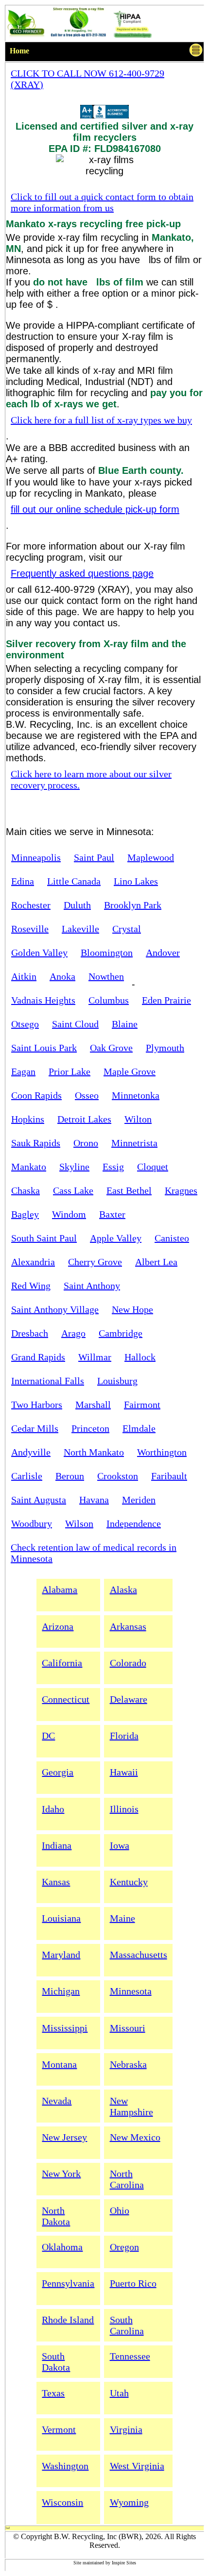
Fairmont (142, 1405)
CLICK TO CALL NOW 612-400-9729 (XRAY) (87, 79)
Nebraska (128, 2064)
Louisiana (61, 1918)
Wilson (79, 1523)
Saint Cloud (75, 1024)
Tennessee (130, 2356)
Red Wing (31, 1286)
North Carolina (127, 2179)
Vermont (59, 2429)
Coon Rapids (36, 1095)
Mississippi (65, 2028)
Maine (122, 1918)
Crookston (118, 1476)
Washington (65, 2466)
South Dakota (56, 2362)
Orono (86, 1143)
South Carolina (127, 2325)
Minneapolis (36, 857)
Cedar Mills (35, 1428)
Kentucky (129, 1882)
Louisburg (117, 1381)
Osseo (87, 1095)
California (62, 1663)
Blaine (125, 1024)
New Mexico (135, 2137)
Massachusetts (139, 1955)
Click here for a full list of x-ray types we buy (101, 420)
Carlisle (27, 1476)
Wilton (138, 1119)
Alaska (123, 1589)
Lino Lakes (136, 881)
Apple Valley (116, 1238)
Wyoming (129, 2502)
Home (19, 51)
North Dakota (56, 2216)
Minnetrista (134, 1143)
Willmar (95, 1357)
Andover (163, 953)
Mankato (29, 1167)
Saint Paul (94, 857)
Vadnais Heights (43, 1000)
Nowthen (106, 976)
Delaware (129, 1699)
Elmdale (139, 1428)
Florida (124, 1736)
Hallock (140, 1357)
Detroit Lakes (84, 1119)
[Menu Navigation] (196, 52)
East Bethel (129, 1190)
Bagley (25, 1214)
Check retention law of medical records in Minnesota (94, 1553)
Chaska (26, 1190)
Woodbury (32, 1523)
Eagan (23, 1071)
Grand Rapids (38, 1357)
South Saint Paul (44, 1238)
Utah (119, 2393)
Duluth (77, 905)
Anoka (62, 976)
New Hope (132, 1309)
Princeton (90, 1428)
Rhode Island (68, 2320)
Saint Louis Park (44, 1048)
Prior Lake (70, 1071)
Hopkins (28, 1119)
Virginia (126, 2429)
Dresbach (30, 1333)
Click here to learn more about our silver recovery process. (91, 779)
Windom (69, 1214)
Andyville (31, 1452)
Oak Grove (111, 1048)
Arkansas (128, 1626)
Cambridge (121, 1333)
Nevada (57, 2101)
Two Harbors (37, 1405)
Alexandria (33, 1262)
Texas (53, 2393)
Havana (94, 1500)
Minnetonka (136, 1095)
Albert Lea (156, 1262)
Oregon (124, 2247)
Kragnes (181, 1190)
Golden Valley (39, 953)
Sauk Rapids (36, 1143)
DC (48, 1736)
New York (61, 2174)
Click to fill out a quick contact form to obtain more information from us (102, 202)
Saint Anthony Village (55, 1309)
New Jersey (64, 2137)
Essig (113, 1167)
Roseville (30, 929)
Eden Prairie (166, 1000)
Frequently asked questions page (82, 573)
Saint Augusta (39, 1500)
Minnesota (131, 1991)
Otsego (25, 1024)
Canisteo (172, 1238)
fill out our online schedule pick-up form (95, 509)
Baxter (112, 1214)
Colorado (128, 1663)
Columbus (109, 1000)
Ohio (120, 2210)
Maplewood (151, 857)
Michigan (61, 1991)
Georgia (58, 1772)
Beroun (70, 1476)
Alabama (60, 1589)
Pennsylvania (68, 2283)
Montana (59, 2064)
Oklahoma (62, 2247)
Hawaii (124, 1772)
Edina (23, 881)
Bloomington (107, 953)
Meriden (139, 1500)
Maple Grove (130, 1071)
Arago (73, 1333)
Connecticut (66, 1699)
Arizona (58, 1626)
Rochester (31, 905)
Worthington (162, 1452)
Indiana (57, 1845)
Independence (134, 1523)
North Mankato (94, 1452)
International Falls (48, 1381)
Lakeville (80, 929)
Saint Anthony (92, 1286)
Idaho (53, 1809)
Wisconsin (62, 2502)
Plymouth (165, 1048)
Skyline (74, 1167)
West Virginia (137, 2466)
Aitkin (24, 976)
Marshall (93, 1405)
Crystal (127, 929)
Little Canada (74, 881)
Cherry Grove (95, 1262)
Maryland (61, 1955)
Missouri (128, 2028)
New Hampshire (131, 2106)
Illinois (124, 1809)
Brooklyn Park (133, 905)
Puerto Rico (133, 2283)
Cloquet (153, 1167)
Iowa (120, 1845)
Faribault (169, 1476)
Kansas (56, 1882)
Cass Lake (73, 1190)
